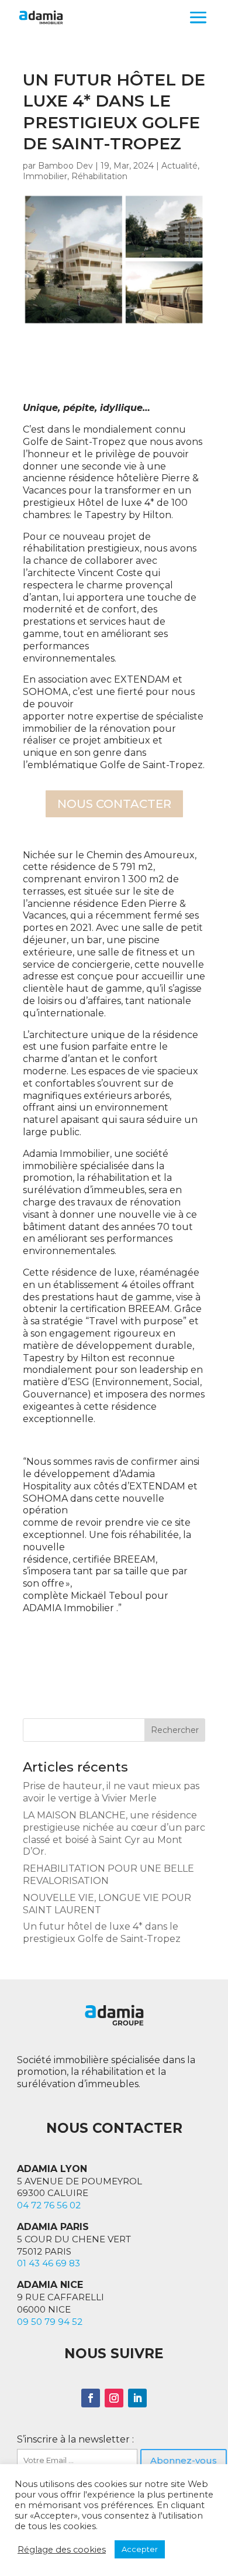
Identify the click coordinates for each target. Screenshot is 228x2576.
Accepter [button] (140, 2549)
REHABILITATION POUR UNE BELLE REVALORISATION (108, 1875)
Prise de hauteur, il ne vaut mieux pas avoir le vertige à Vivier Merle (111, 1792)
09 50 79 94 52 (50, 2322)
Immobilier (45, 176)
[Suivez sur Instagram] (114, 2398)
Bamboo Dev (65, 166)
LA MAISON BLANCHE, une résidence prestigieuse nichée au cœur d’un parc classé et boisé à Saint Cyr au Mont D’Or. (114, 1833)
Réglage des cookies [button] (62, 2550)
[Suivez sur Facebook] (91, 2398)
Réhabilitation (99, 176)
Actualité (179, 166)
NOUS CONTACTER (114, 804)
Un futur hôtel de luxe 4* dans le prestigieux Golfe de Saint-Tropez (102, 1933)
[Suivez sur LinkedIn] (137, 2398)
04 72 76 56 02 (49, 2205)
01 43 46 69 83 (49, 2263)
